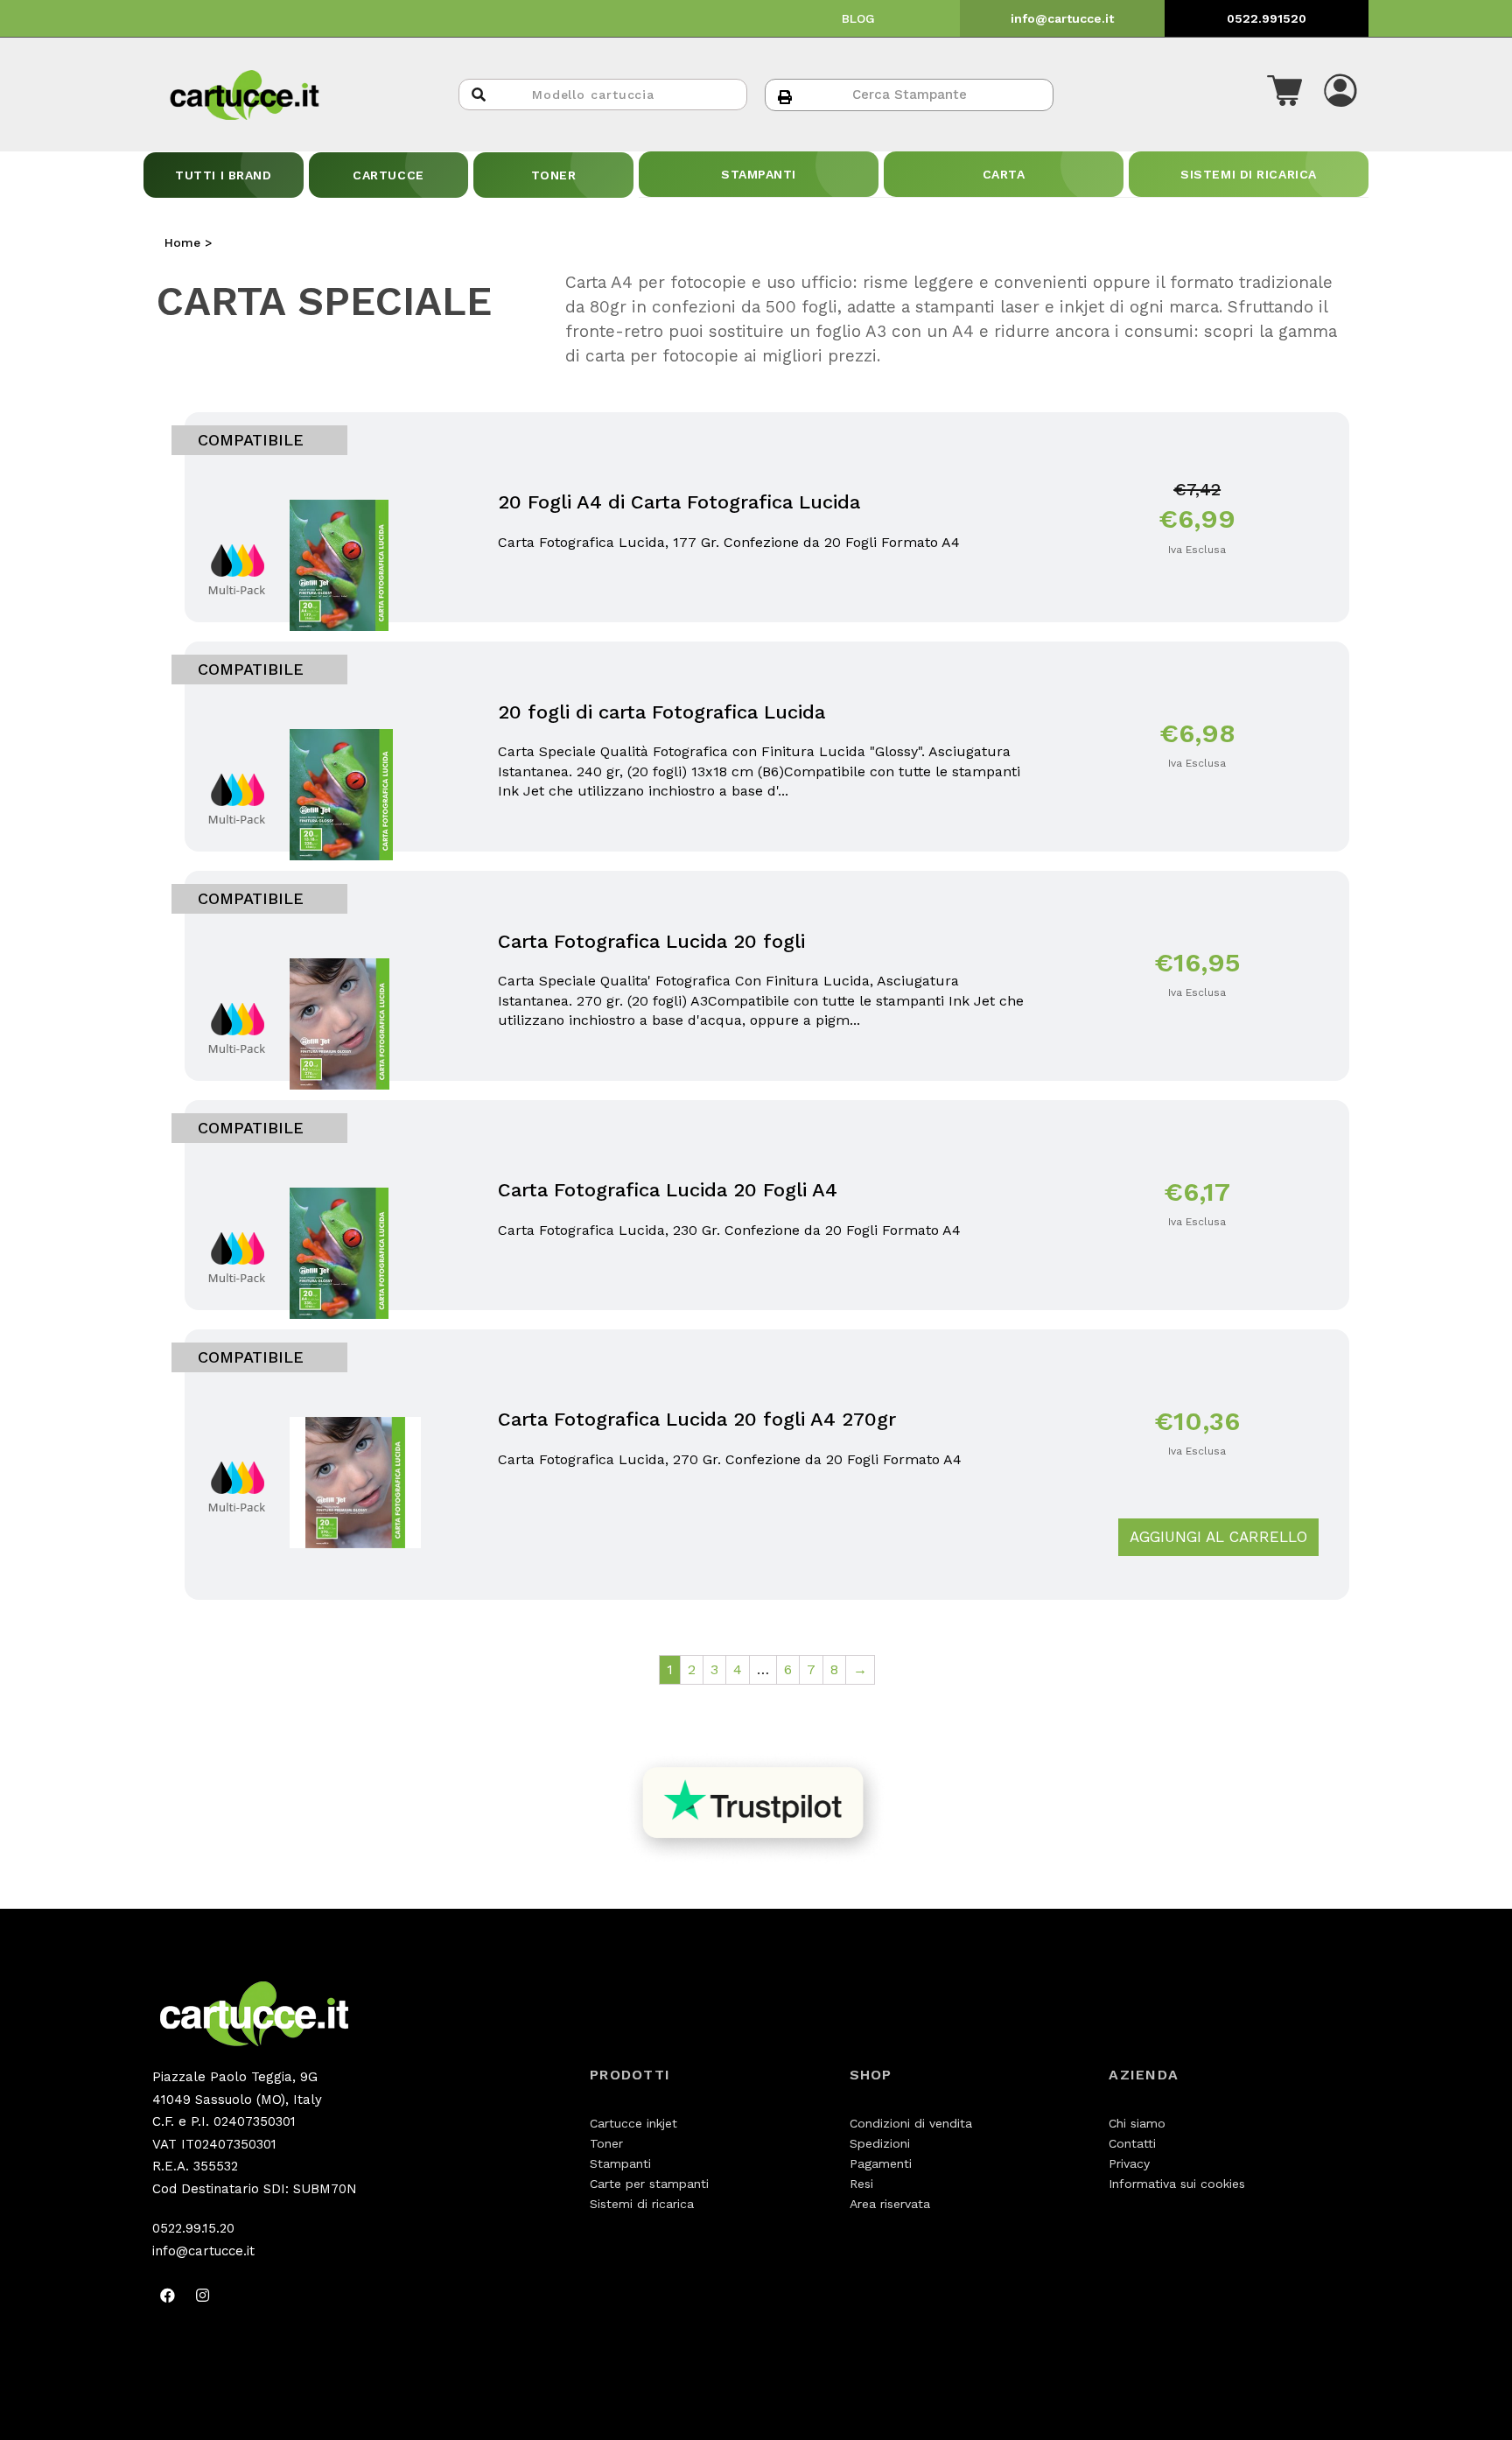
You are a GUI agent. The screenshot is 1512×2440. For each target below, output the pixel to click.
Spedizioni (880, 2143)
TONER (554, 175)
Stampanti (620, 2163)
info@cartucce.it (1062, 18)
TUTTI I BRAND (223, 175)
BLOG (858, 18)
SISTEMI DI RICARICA (1249, 174)
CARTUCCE (388, 175)
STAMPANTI (759, 174)
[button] (1284, 95)
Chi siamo (1137, 2123)
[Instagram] (202, 2295)
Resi (861, 2184)
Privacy (1129, 2163)
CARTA (1004, 174)
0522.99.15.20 (193, 2228)
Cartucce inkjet (633, 2123)
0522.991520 (1267, 18)
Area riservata (890, 2204)
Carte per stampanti (649, 2184)
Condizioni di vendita (911, 2123)
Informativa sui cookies (1177, 2184)
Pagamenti (881, 2163)
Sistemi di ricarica (642, 2204)
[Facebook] (167, 2295)
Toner (606, 2143)
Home (182, 242)
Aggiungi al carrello (1218, 1537)
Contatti (1132, 2143)
